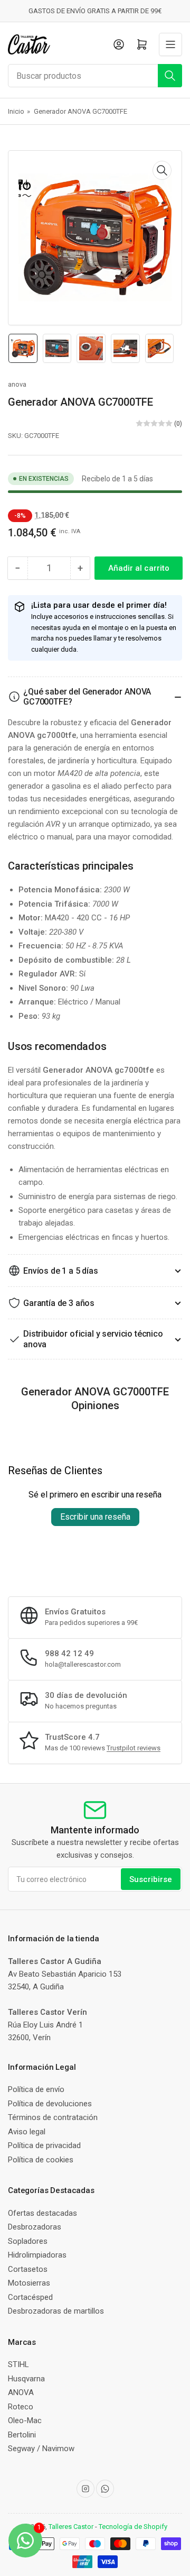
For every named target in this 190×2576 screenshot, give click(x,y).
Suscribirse (151, 1879)
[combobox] (95, 76)
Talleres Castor (71, 2527)
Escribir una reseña (95, 1517)
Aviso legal (27, 2132)
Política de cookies (41, 2160)
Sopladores (28, 2241)
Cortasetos (28, 2269)
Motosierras (29, 2283)
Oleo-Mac (25, 2420)
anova (17, 384)
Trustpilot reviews (134, 1748)
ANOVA (21, 2392)
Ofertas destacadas (42, 2213)
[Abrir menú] (170, 44)
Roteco (21, 2407)
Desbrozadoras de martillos (56, 2311)
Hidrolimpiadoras (37, 2255)
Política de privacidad (44, 2145)
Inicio (16, 111)
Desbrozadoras (35, 2227)
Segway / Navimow (41, 2449)
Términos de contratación (53, 2117)
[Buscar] (170, 76)
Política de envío (36, 2089)
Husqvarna (26, 2379)
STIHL (18, 2364)
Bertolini (22, 2435)
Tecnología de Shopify (133, 2527)
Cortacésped (30, 2297)
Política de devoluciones (50, 2104)
